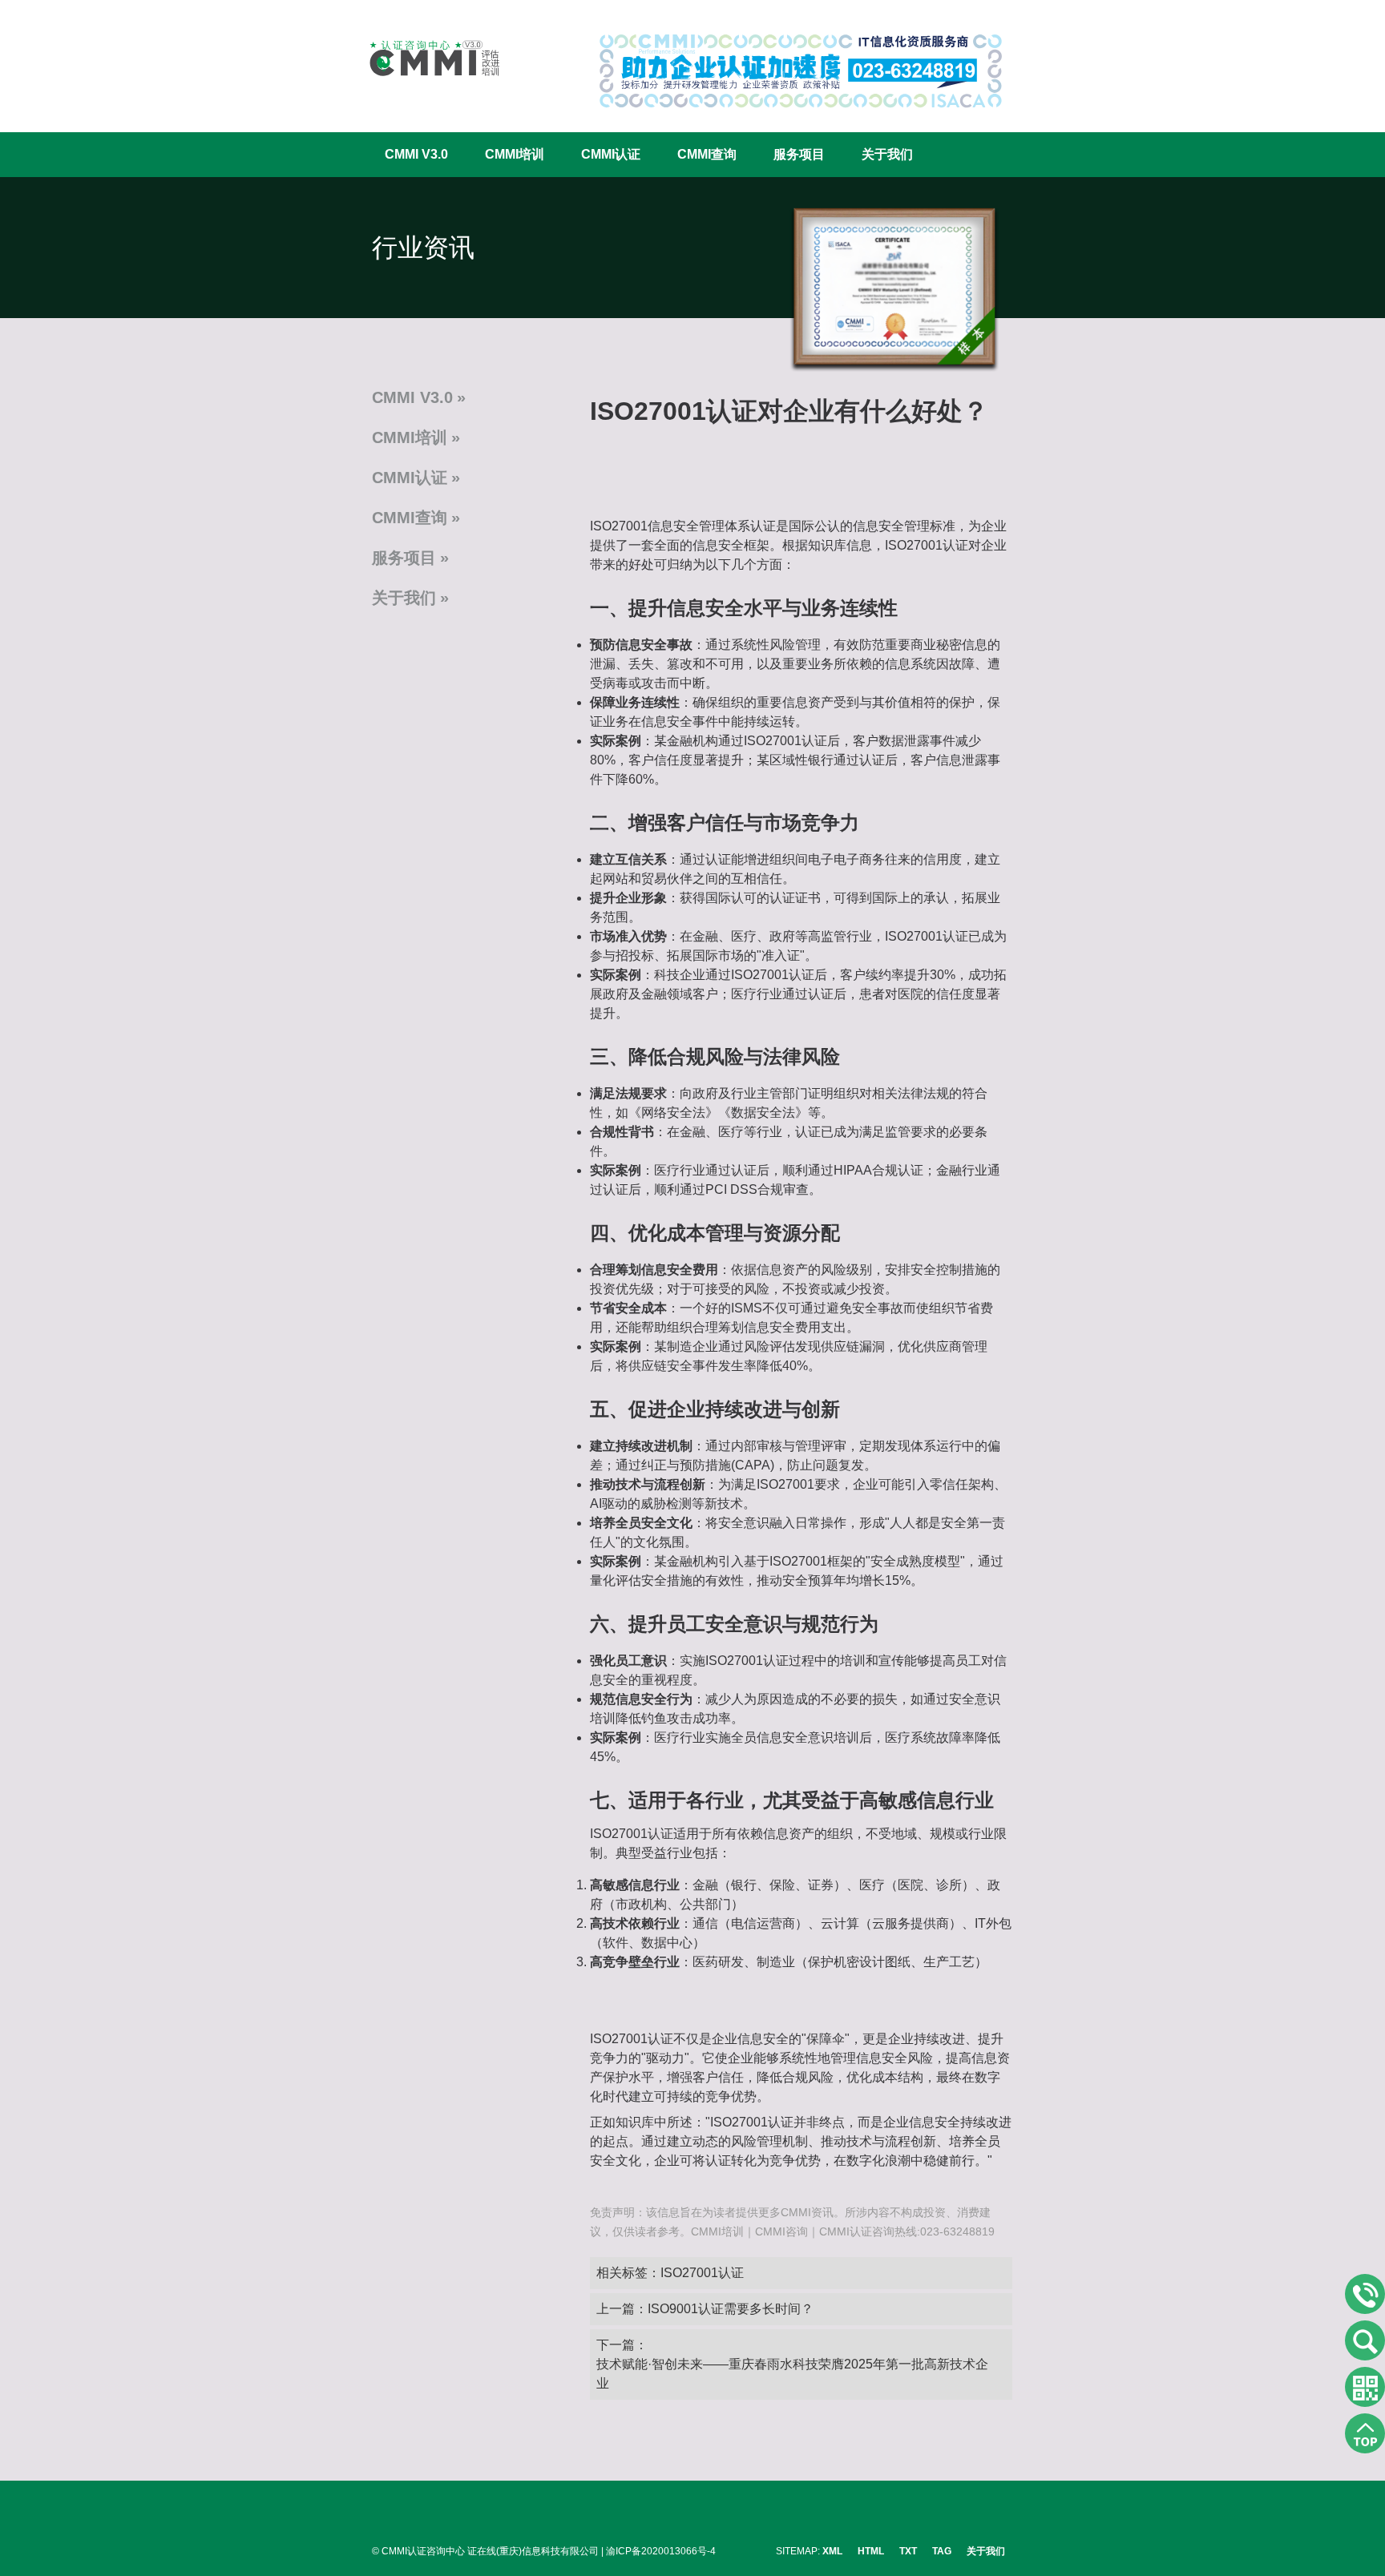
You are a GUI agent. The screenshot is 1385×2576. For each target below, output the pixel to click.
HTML (871, 2551)
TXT (908, 2551)
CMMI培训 (515, 154)
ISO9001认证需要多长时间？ (731, 2309)
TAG (942, 2551)
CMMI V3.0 (416, 154)
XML (832, 2551)
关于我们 (887, 154)
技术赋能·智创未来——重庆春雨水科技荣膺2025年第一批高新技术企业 (792, 2374)
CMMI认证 (611, 154)
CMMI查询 (707, 154)
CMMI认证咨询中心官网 (424, 58)
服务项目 (799, 154)
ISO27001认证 (702, 2273)
